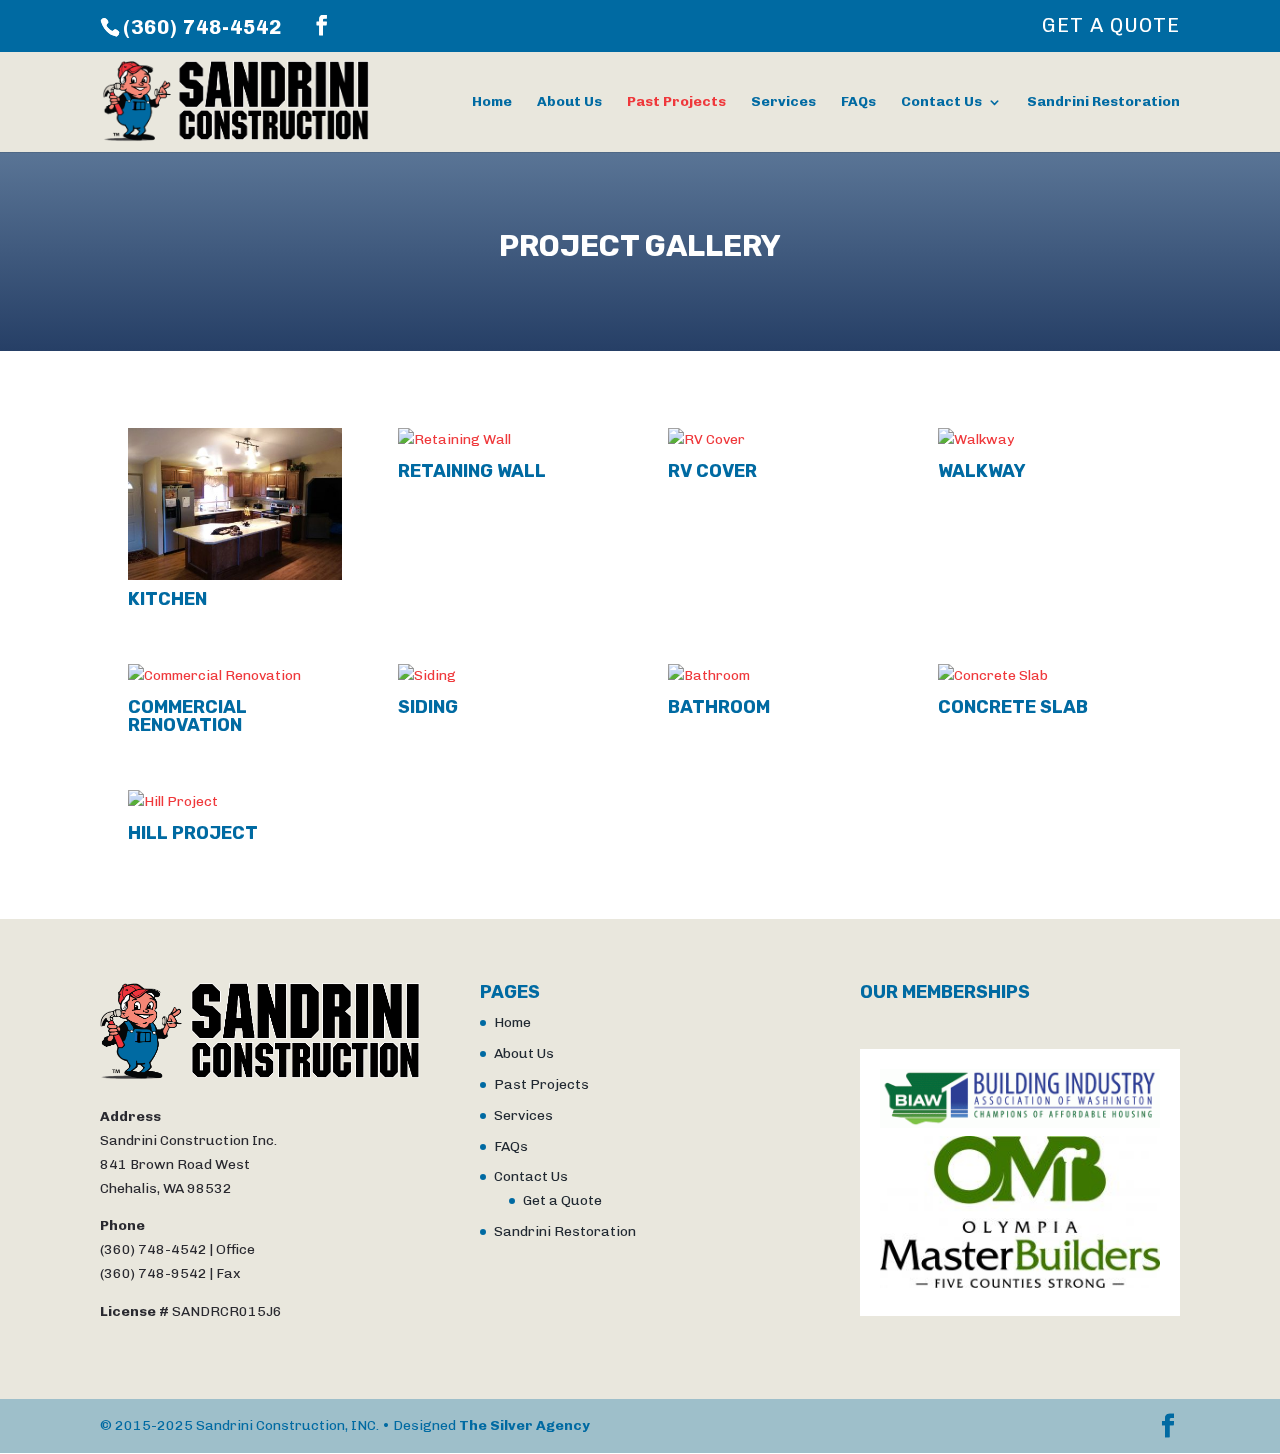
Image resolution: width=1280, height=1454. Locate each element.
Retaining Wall (472, 471)
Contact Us (941, 102)
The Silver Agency (524, 1425)
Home (492, 102)
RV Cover (712, 471)
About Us (569, 102)
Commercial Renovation (187, 716)
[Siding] (505, 676)
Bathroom (719, 707)
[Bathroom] (775, 676)
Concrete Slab (1013, 707)
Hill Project (193, 833)
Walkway (982, 471)
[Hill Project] (235, 802)
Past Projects (676, 102)
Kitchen (167, 599)
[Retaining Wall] (505, 440)
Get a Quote (1111, 26)
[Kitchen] (235, 504)
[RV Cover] (775, 440)
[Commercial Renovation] (235, 676)
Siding (428, 707)
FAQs (858, 102)
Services (783, 102)
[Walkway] (1045, 440)
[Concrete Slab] (1045, 676)
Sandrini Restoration (1103, 102)
